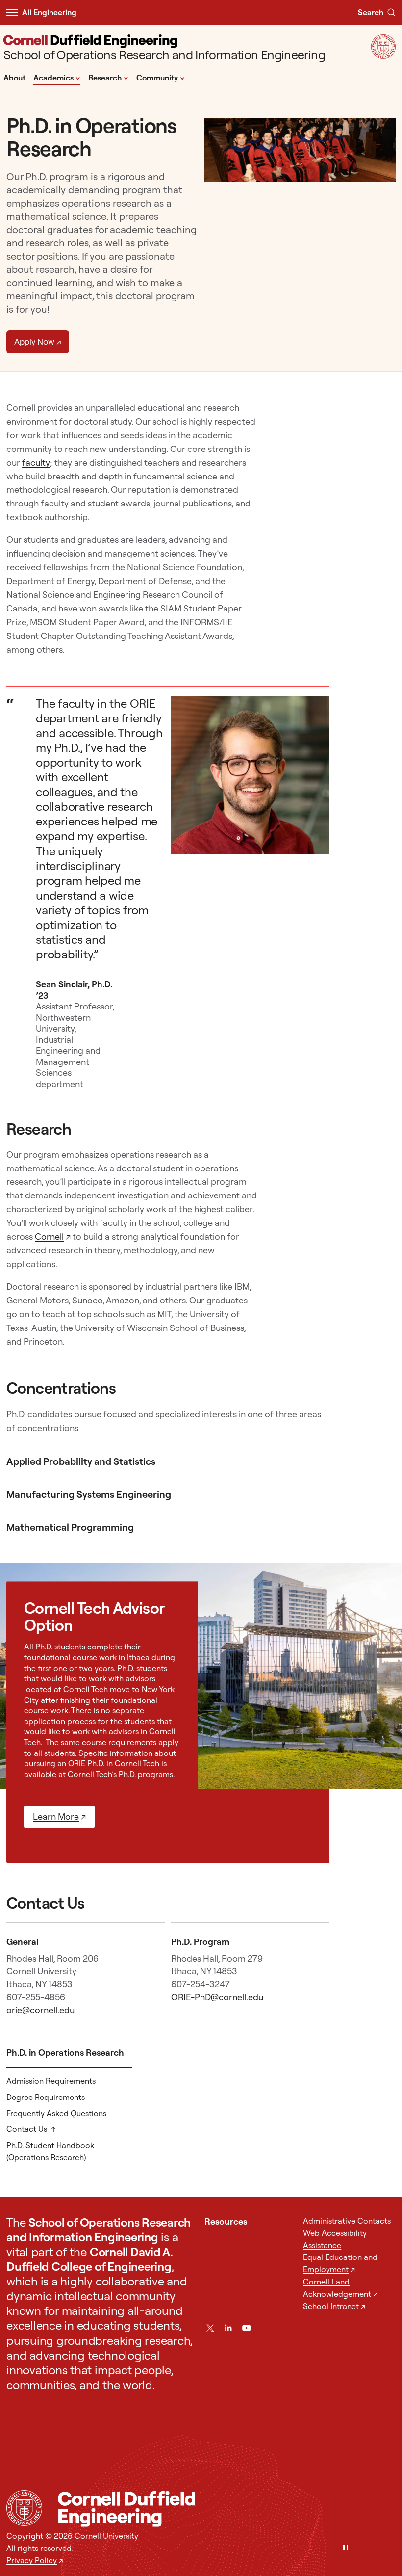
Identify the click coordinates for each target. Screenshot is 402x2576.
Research (108, 77)
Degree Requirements (46, 2097)
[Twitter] (210, 2328)
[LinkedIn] (228, 2328)
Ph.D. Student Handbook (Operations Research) (50, 2151)
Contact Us (27, 2129)
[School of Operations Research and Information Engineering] (222, 2509)
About (14, 78)
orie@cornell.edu (40, 2010)
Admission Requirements (51, 2081)
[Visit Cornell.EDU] (383, 56)
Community (161, 77)
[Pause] (346, 2548)
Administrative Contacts (347, 2221)
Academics (57, 77)
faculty (36, 463)
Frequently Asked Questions (56, 2113)
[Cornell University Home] (24, 2508)
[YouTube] (246, 2328)
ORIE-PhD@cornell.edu (217, 1997)
